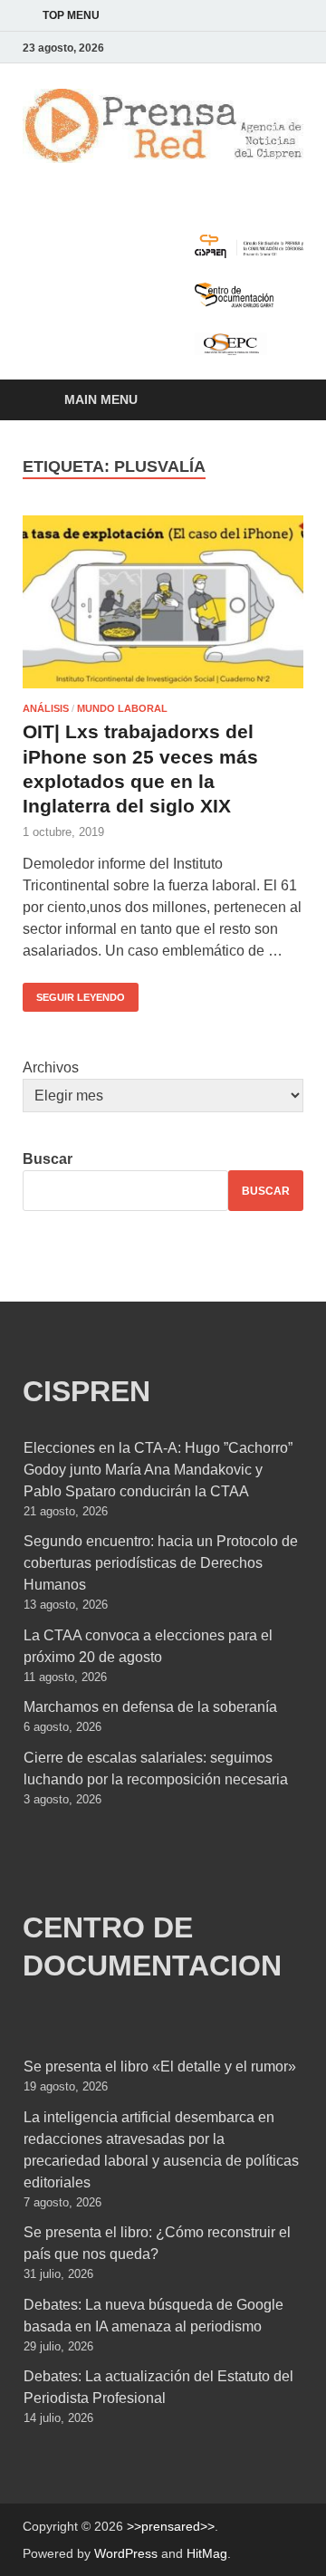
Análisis (46, 708)
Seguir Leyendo (74, 993)
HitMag (207, 2553)
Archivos (51, 1067)
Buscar (48, 1159)
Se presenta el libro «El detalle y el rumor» (160, 2067)
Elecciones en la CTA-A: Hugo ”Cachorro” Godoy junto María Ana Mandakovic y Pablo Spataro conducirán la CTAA (158, 1470)
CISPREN (86, 1391)
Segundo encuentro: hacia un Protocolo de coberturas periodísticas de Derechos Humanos (161, 1563)
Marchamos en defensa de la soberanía (150, 1707)
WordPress (126, 2553)
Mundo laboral (122, 708)
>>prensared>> (171, 2526)
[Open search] (281, 401)
